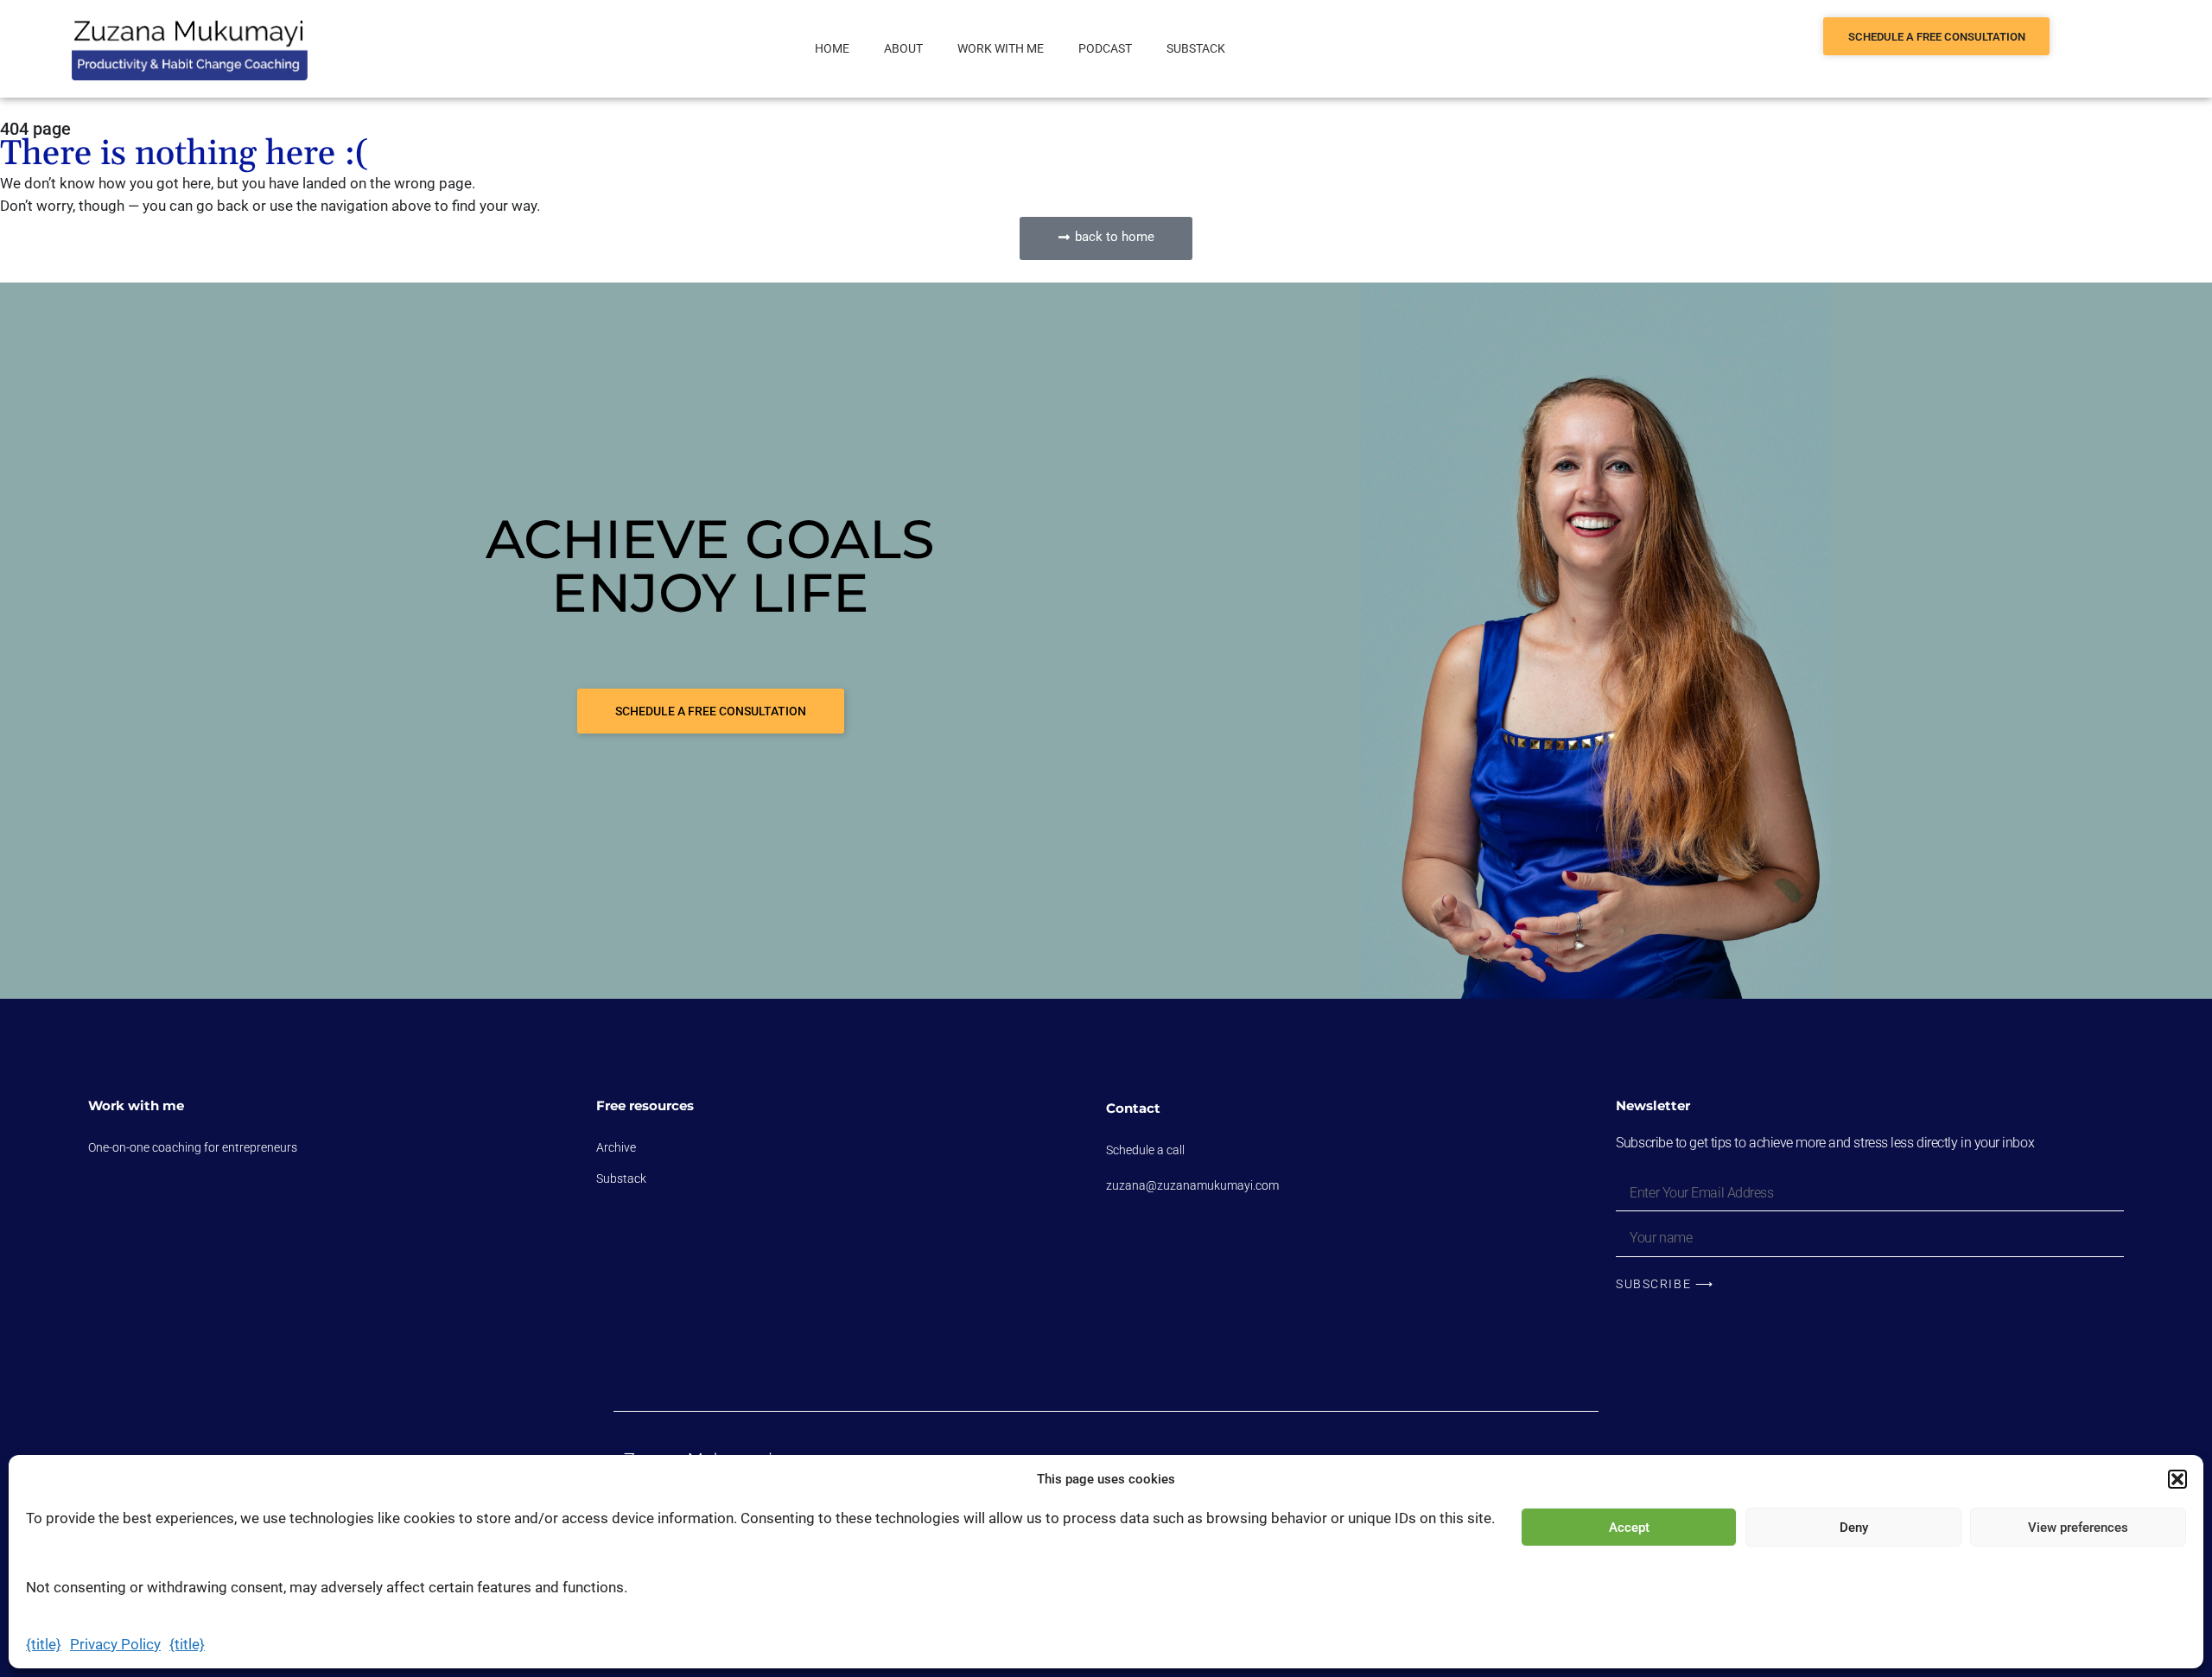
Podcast (1105, 48)
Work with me (1001, 48)
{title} (44, 1644)
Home (832, 48)
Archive (616, 1147)
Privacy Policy (115, 1644)
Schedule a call (1145, 1150)
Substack (1196, 48)
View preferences (2078, 1528)
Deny (1854, 1528)
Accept (1629, 1528)
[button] (2177, 1479)
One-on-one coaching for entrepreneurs (193, 1147)
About (903, 48)
